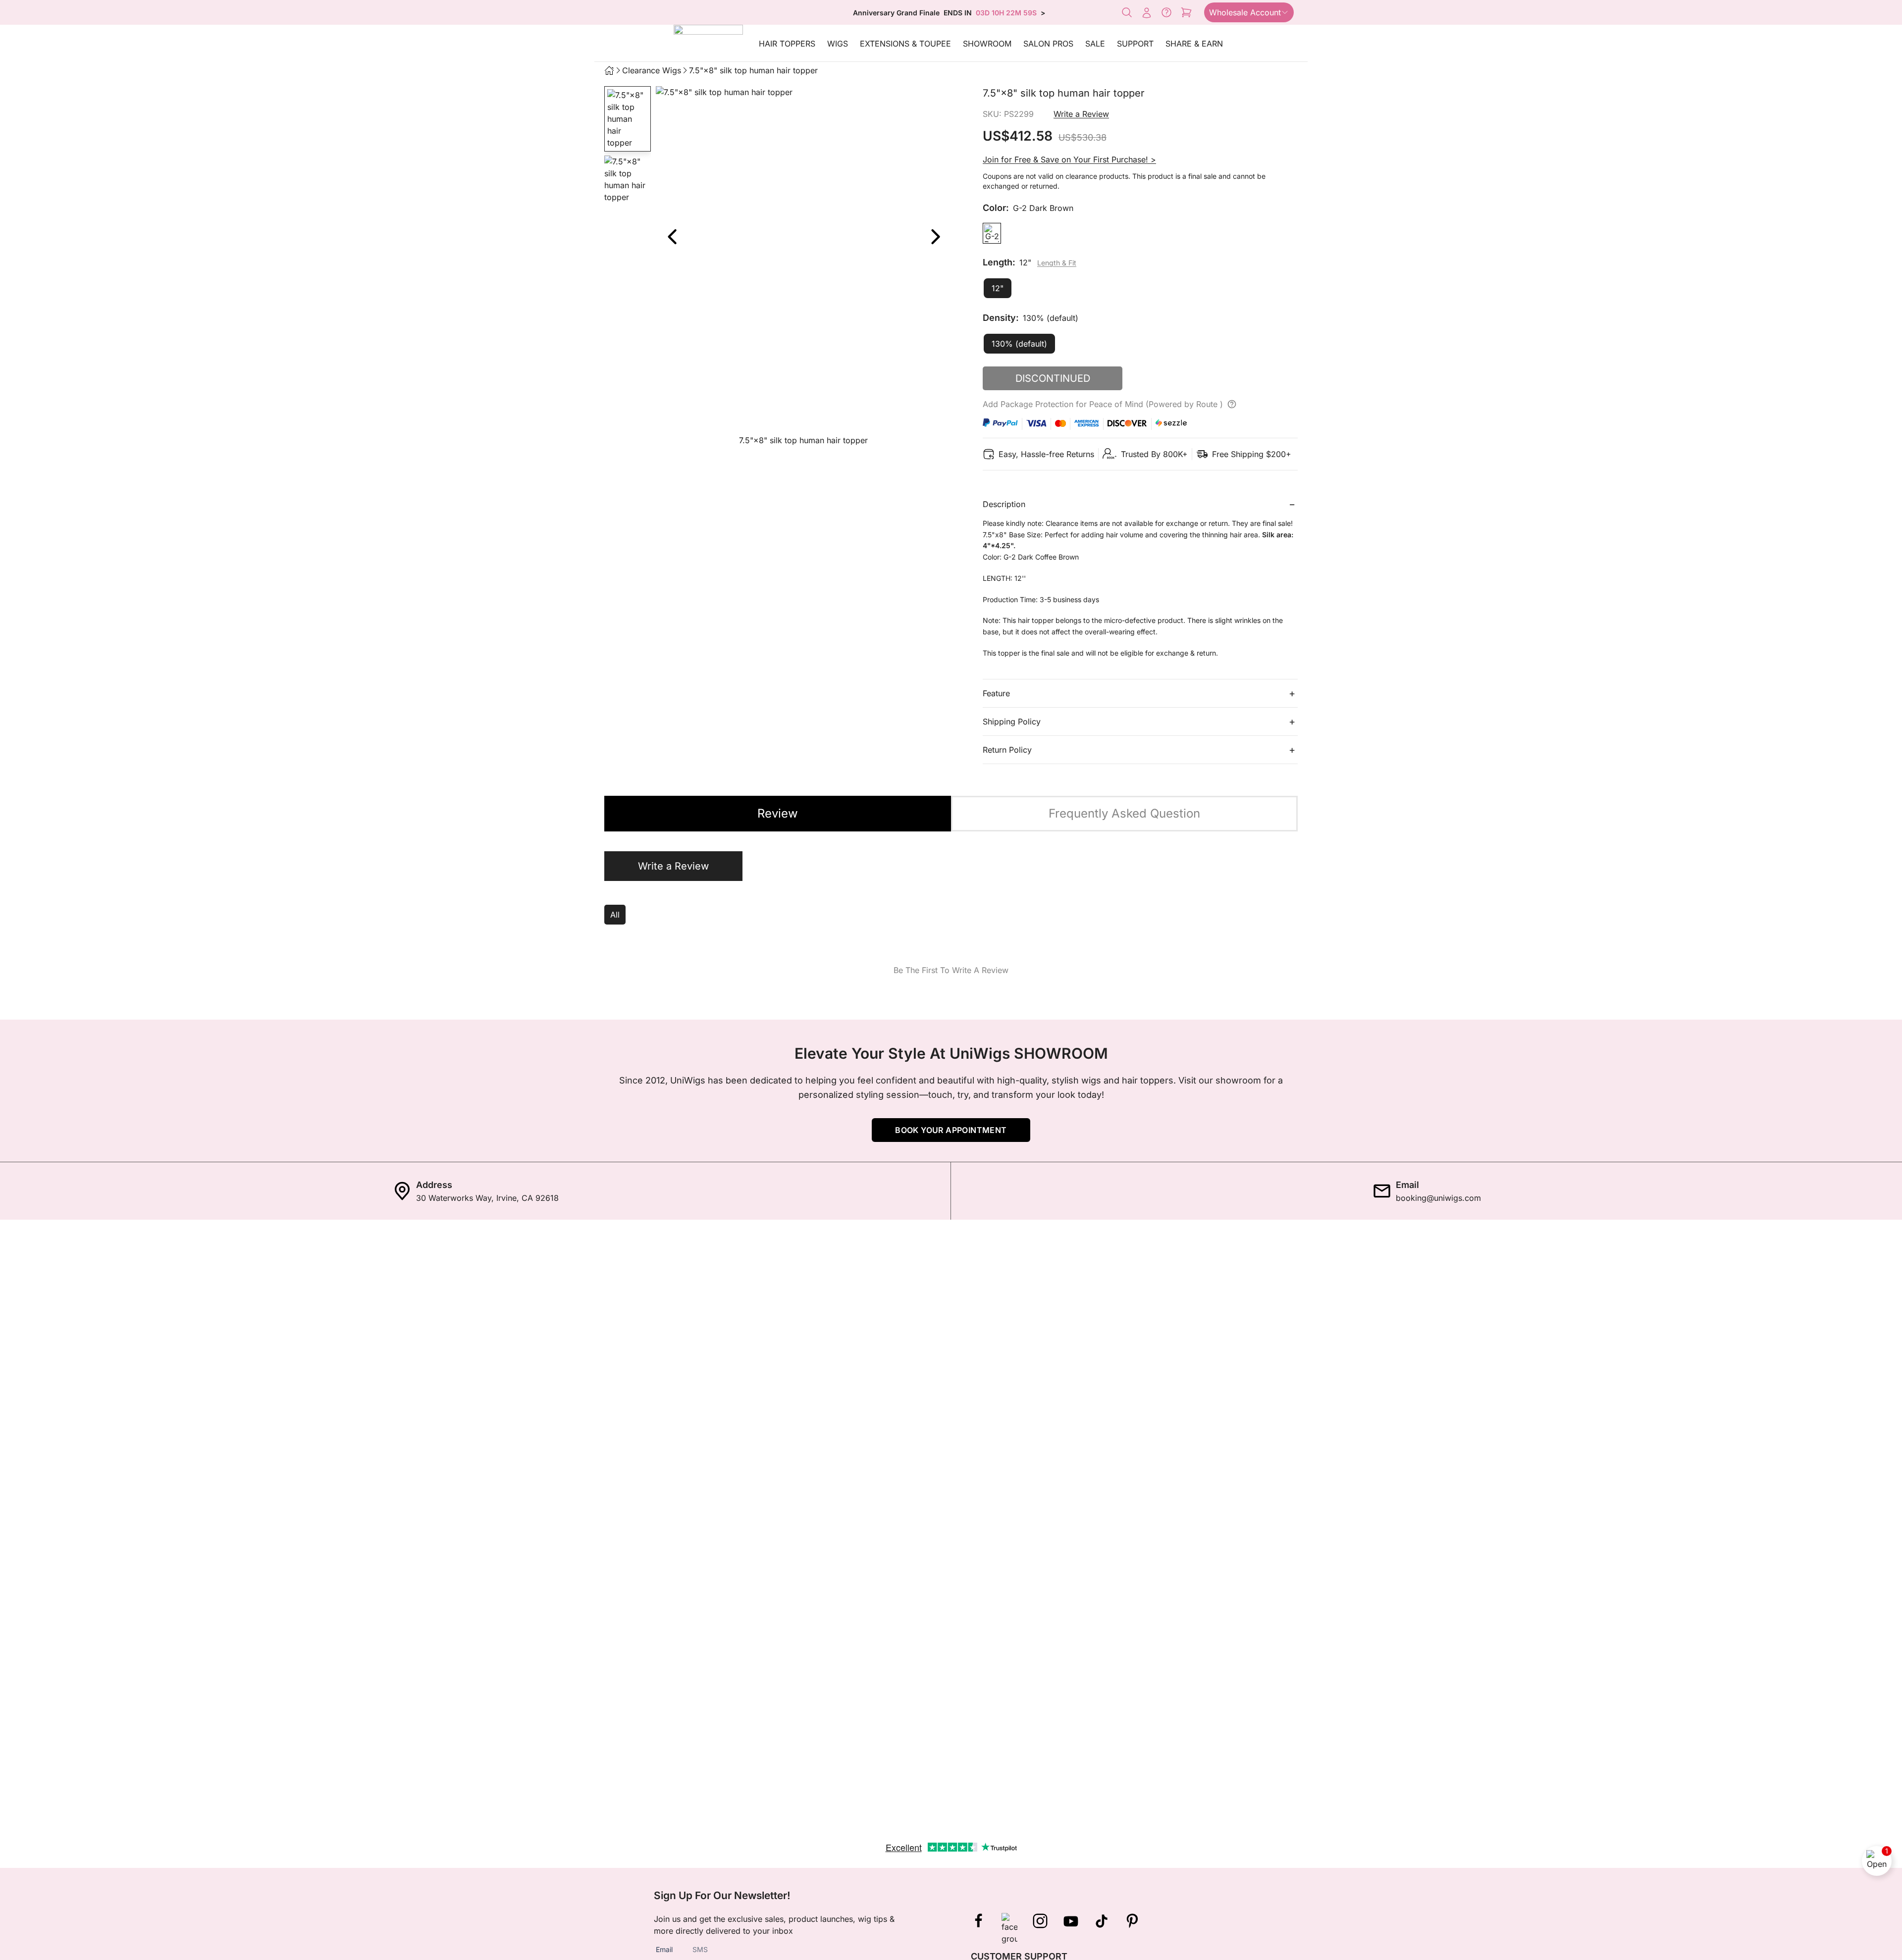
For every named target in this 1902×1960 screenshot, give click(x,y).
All (615, 915)
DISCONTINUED (1053, 378)
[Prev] (672, 237)
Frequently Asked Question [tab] (1124, 813)
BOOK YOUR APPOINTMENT (951, 1130)
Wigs (838, 44)
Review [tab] (778, 813)
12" (998, 288)
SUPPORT (1135, 44)
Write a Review (1081, 114)
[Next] (935, 237)
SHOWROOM (987, 44)
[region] (803, 268)
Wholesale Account (1245, 12)
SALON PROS (1048, 44)
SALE (1095, 44)
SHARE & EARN (1194, 44)
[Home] (609, 70)
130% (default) (1019, 344)
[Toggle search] (1127, 12)
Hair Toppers (787, 44)
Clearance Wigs (652, 70)
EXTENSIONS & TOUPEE (905, 44)
